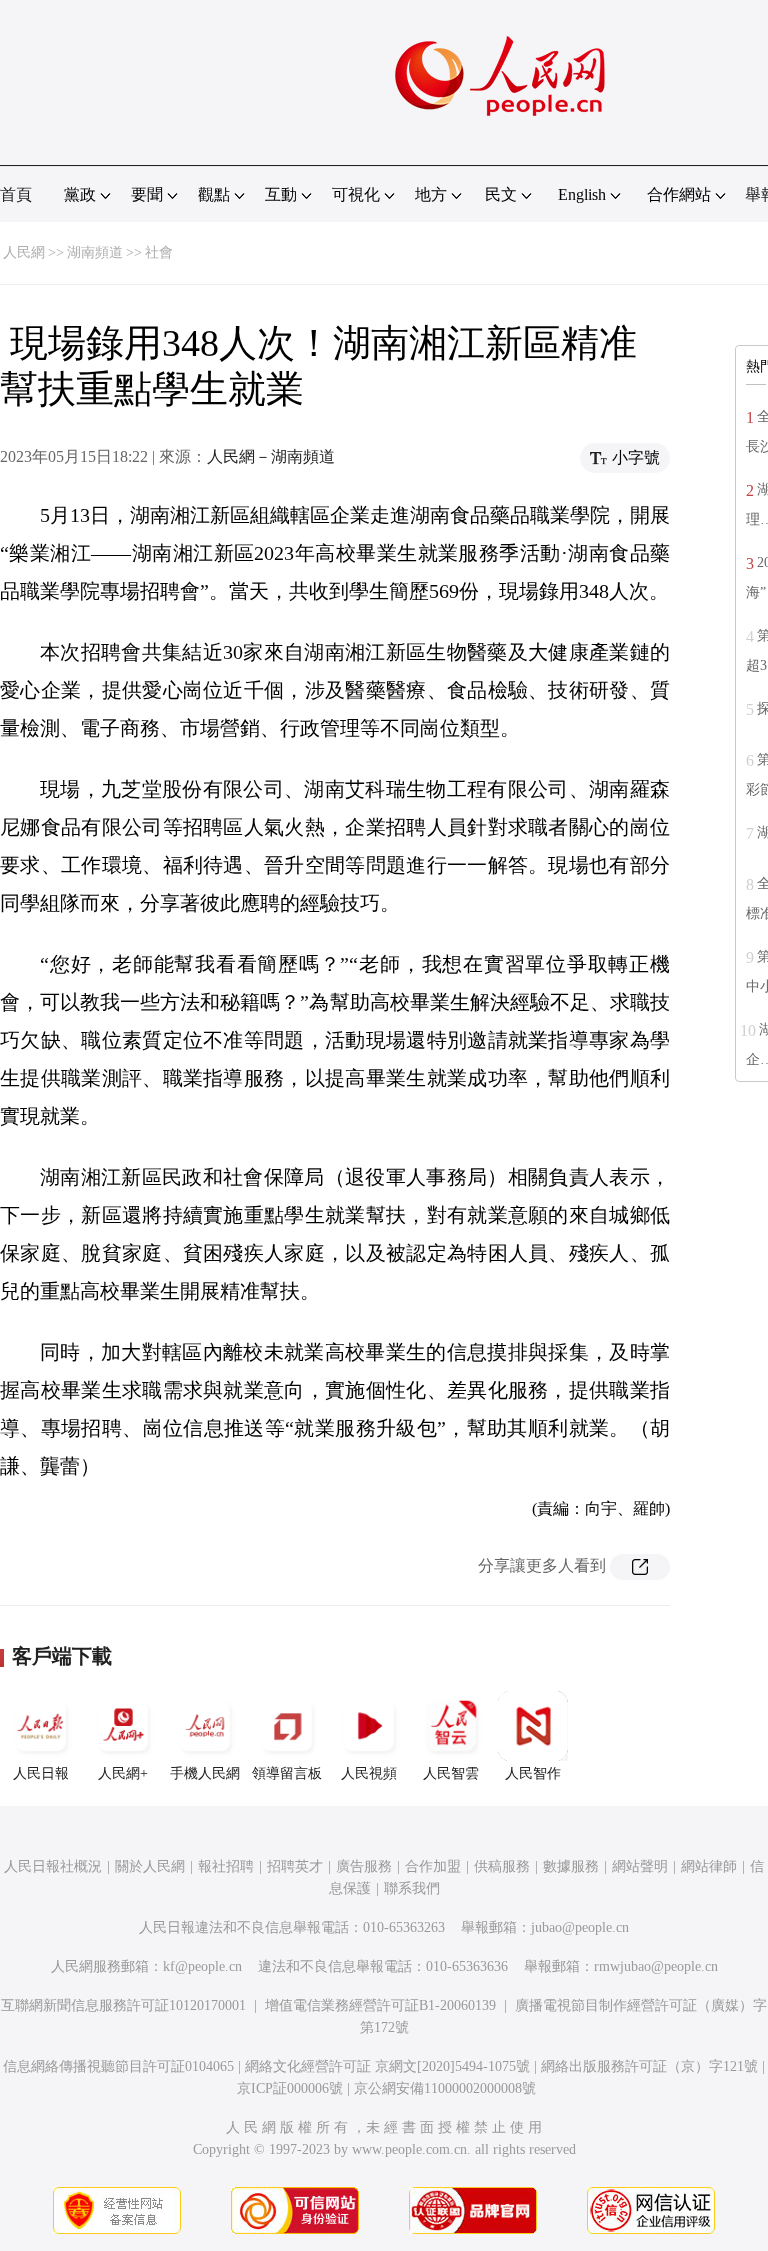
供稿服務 (502, 1866)
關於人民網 (150, 1866)
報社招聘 (226, 1866)
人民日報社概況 (53, 1866)
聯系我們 (412, 1888)
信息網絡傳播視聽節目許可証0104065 (118, 2066)
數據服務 (571, 1866)
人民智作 (533, 1773)
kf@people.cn (202, 1966)
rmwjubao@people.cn (656, 1966)
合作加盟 (433, 1866)
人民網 (24, 252)
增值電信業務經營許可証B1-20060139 (380, 2005)
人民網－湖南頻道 (271, 456)
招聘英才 (295, 1866)
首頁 (16, 194)
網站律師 (709, 1866)
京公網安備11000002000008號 (445, 2088)
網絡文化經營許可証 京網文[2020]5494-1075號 (387, 2066)
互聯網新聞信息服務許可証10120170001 (123, 2005)
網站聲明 (640, 1866)
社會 (159, 252)
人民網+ (123, 1773)
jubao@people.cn (580, 1927)
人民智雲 (451, 1773)
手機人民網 (205, 1773)
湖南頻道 (95, 252)
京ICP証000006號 (290, 2088)
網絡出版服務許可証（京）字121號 (649, 2066)
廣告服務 (364, 1866)
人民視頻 (369, 1773)
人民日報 (41, 1773)
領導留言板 (287, 1773)
